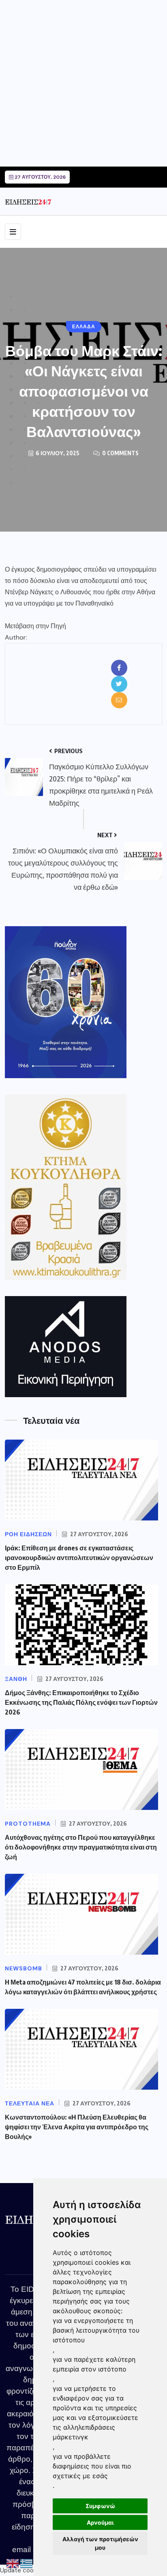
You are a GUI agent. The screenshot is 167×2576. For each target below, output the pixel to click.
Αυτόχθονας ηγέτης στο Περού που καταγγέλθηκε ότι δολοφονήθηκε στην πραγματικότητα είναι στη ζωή (81, 1847)
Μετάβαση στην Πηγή (35, 626)
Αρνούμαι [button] (100, 2522)
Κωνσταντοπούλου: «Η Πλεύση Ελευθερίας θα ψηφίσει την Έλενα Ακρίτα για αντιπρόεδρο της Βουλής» (77, 2127)
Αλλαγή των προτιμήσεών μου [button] (100, 2543)
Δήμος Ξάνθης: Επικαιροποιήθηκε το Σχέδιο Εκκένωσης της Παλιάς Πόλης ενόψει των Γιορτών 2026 (81, 1702)
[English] (13, 2563)
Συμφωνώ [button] (100, 2506)
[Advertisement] (83, 83)
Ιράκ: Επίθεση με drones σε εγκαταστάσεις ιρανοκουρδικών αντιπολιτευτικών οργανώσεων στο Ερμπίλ (79, 1558)
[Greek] (27, 2563)
